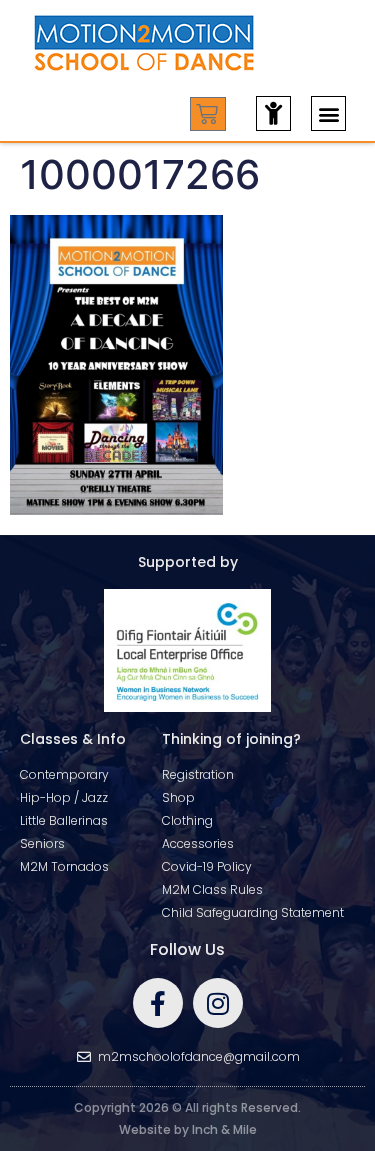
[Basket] (208, 114)
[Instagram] (218, 1003)
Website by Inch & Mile (188, 1129)
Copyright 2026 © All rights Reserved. (187, 1107)
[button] (328, 113)
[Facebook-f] (158, 1003)
